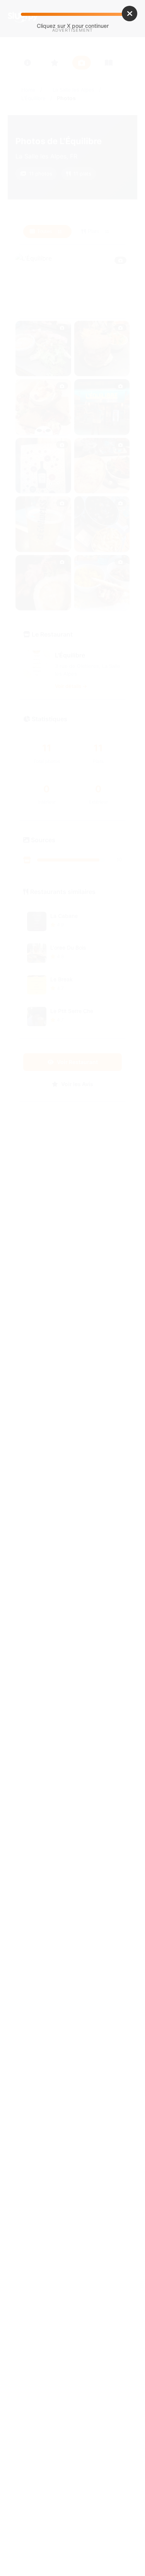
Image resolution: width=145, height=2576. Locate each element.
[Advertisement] (72, 118)
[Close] (130, 14)
